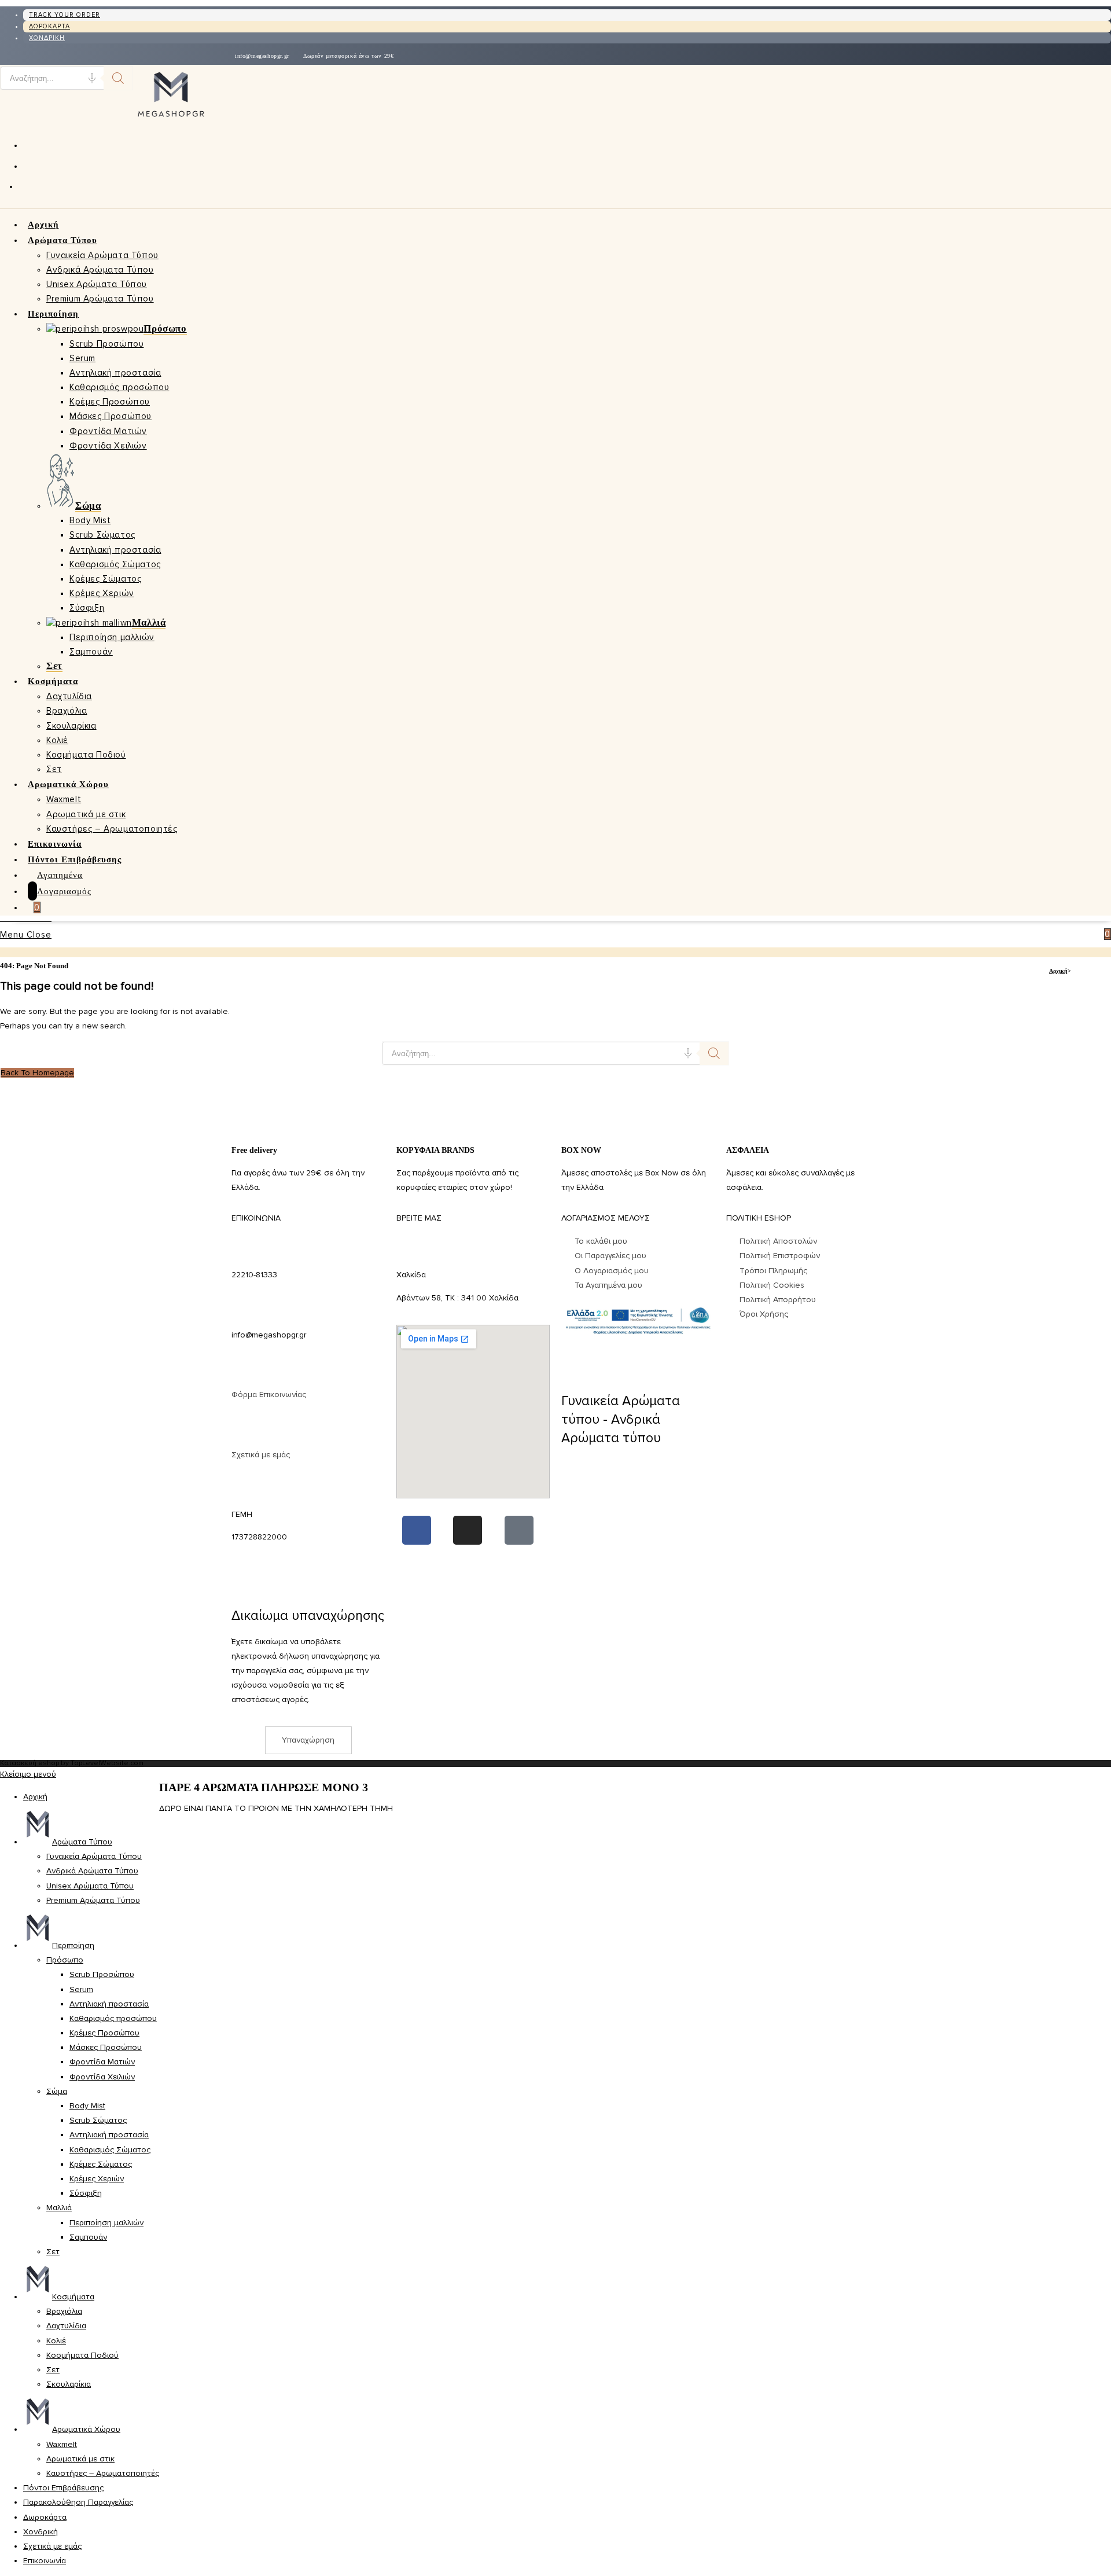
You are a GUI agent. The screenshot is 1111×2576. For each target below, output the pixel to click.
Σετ (53, 2252)
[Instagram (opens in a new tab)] (28, 166)
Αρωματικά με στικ (80, 2459)
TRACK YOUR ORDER (65, 15)
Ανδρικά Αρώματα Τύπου (92, 1871)
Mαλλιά (59, 2208)
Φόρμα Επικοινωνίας (269, 1394)
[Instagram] (468, 1530)
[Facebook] (417, 1530)
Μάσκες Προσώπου (106, 2047)
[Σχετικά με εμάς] (246, 1428)
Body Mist (87, 2106)
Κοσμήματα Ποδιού (82, 2355)
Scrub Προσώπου (102, 1974)
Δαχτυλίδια (66, 2326)
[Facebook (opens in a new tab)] (28, 145)
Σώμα (57, 2091)
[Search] (118, 78)
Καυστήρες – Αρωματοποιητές (103, 2473)
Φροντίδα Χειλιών (102, 2077)
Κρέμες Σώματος (101, 2164)
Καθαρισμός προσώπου (113, 2018)
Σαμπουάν (88, 2237)
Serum (81, 1989)
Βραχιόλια (64, 2311)
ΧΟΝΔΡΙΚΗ (47, 38)
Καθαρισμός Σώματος (110, 2150)
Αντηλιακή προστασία (109, 2004)
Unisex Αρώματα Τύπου (90, 1886)
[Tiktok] (519, 1530)
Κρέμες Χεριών (97, 2179)
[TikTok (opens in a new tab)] (26, 186)
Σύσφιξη (86, 2193)
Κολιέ (56, 2341)
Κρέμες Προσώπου (104, 2033)
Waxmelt (62, 2444)
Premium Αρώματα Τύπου (93, 1900)
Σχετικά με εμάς (261, 1455)
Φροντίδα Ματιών (102, 2062)
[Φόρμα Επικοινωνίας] (246, 1368)
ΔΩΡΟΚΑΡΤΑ (49, 26)
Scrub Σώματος (98, 2120)
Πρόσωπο (65, 1960)
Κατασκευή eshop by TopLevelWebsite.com (72, 1763)
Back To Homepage (37, 1073)
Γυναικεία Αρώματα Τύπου (94, 1856)
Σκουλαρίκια (69, 2384)
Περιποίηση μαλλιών (106, 2223)
